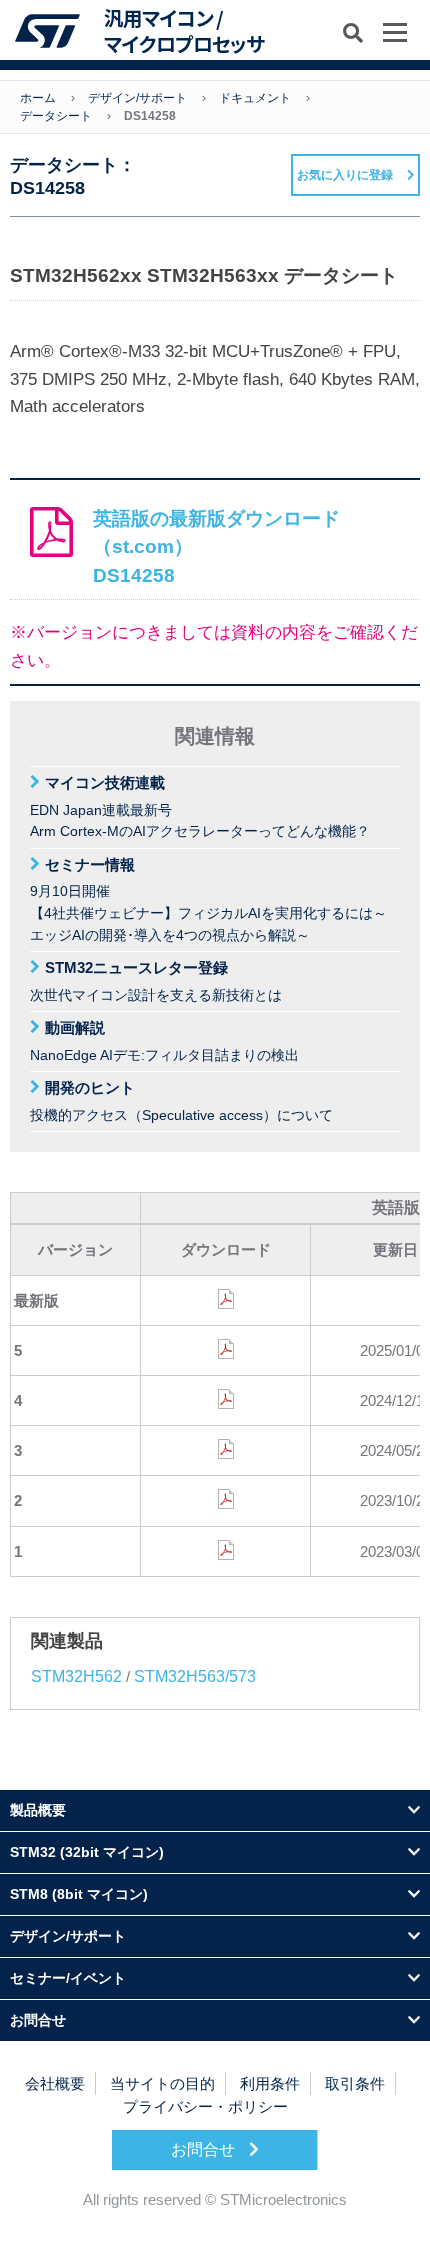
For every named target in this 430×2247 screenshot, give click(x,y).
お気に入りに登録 (345, 175)
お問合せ (205, 2149)
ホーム (38, 98)
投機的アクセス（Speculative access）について (181, 1101)
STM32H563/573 (195, 1676)
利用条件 (270, 2083)
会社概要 (55, 2083)
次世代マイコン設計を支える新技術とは (156, 981)
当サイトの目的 (162, 2083)
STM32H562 (76, 1676)
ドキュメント (255, 98)
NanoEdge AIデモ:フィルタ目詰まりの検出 (164, 1041)
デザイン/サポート (137, 98)
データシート (56, 116)
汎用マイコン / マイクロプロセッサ (184, 30)
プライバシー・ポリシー (205, 2106)
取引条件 (355, 2083)
